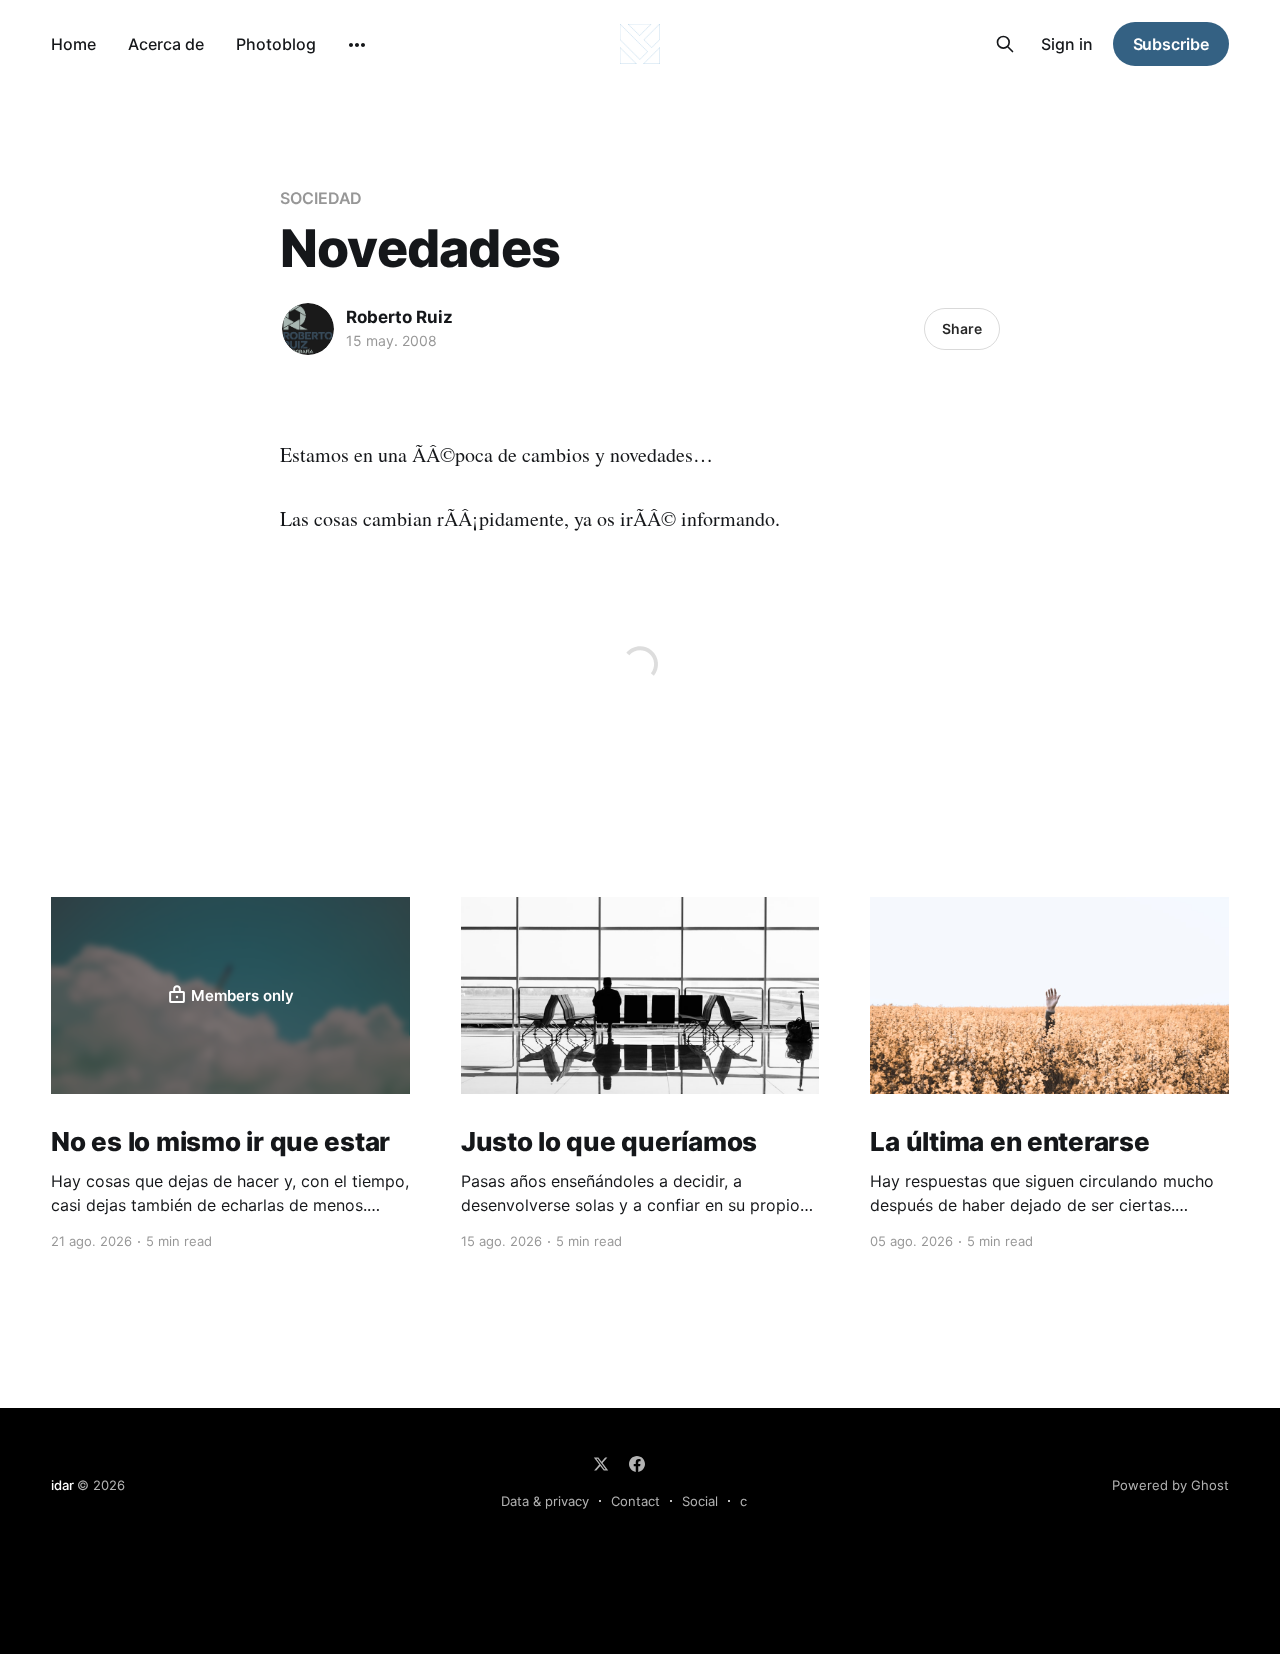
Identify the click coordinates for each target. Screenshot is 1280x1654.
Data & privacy (545, 1501)
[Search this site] (1005, 44)
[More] (357, 45)
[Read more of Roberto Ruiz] (308, 329)
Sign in (1067, 44)
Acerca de (166, 44)
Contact (635, 1501)
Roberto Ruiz (399, 317)
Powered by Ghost (1170, 1485)
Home (73, 44)
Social (700, 1501)
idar (62, 1485)
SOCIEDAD (321, 198)
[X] (601, 1464)
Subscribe (1171, 44)
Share (962, 328)
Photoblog (276, 44)
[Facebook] (637, 1464)
